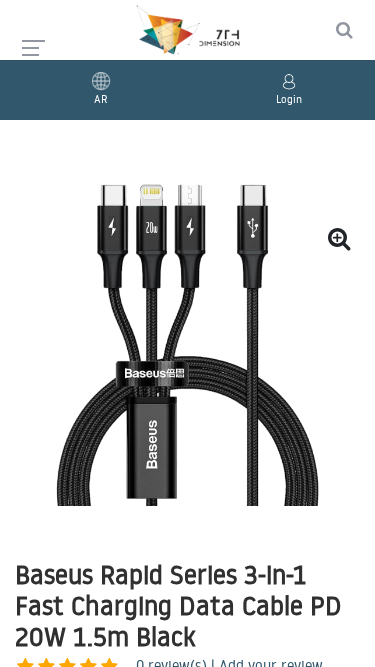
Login (289, 99)
